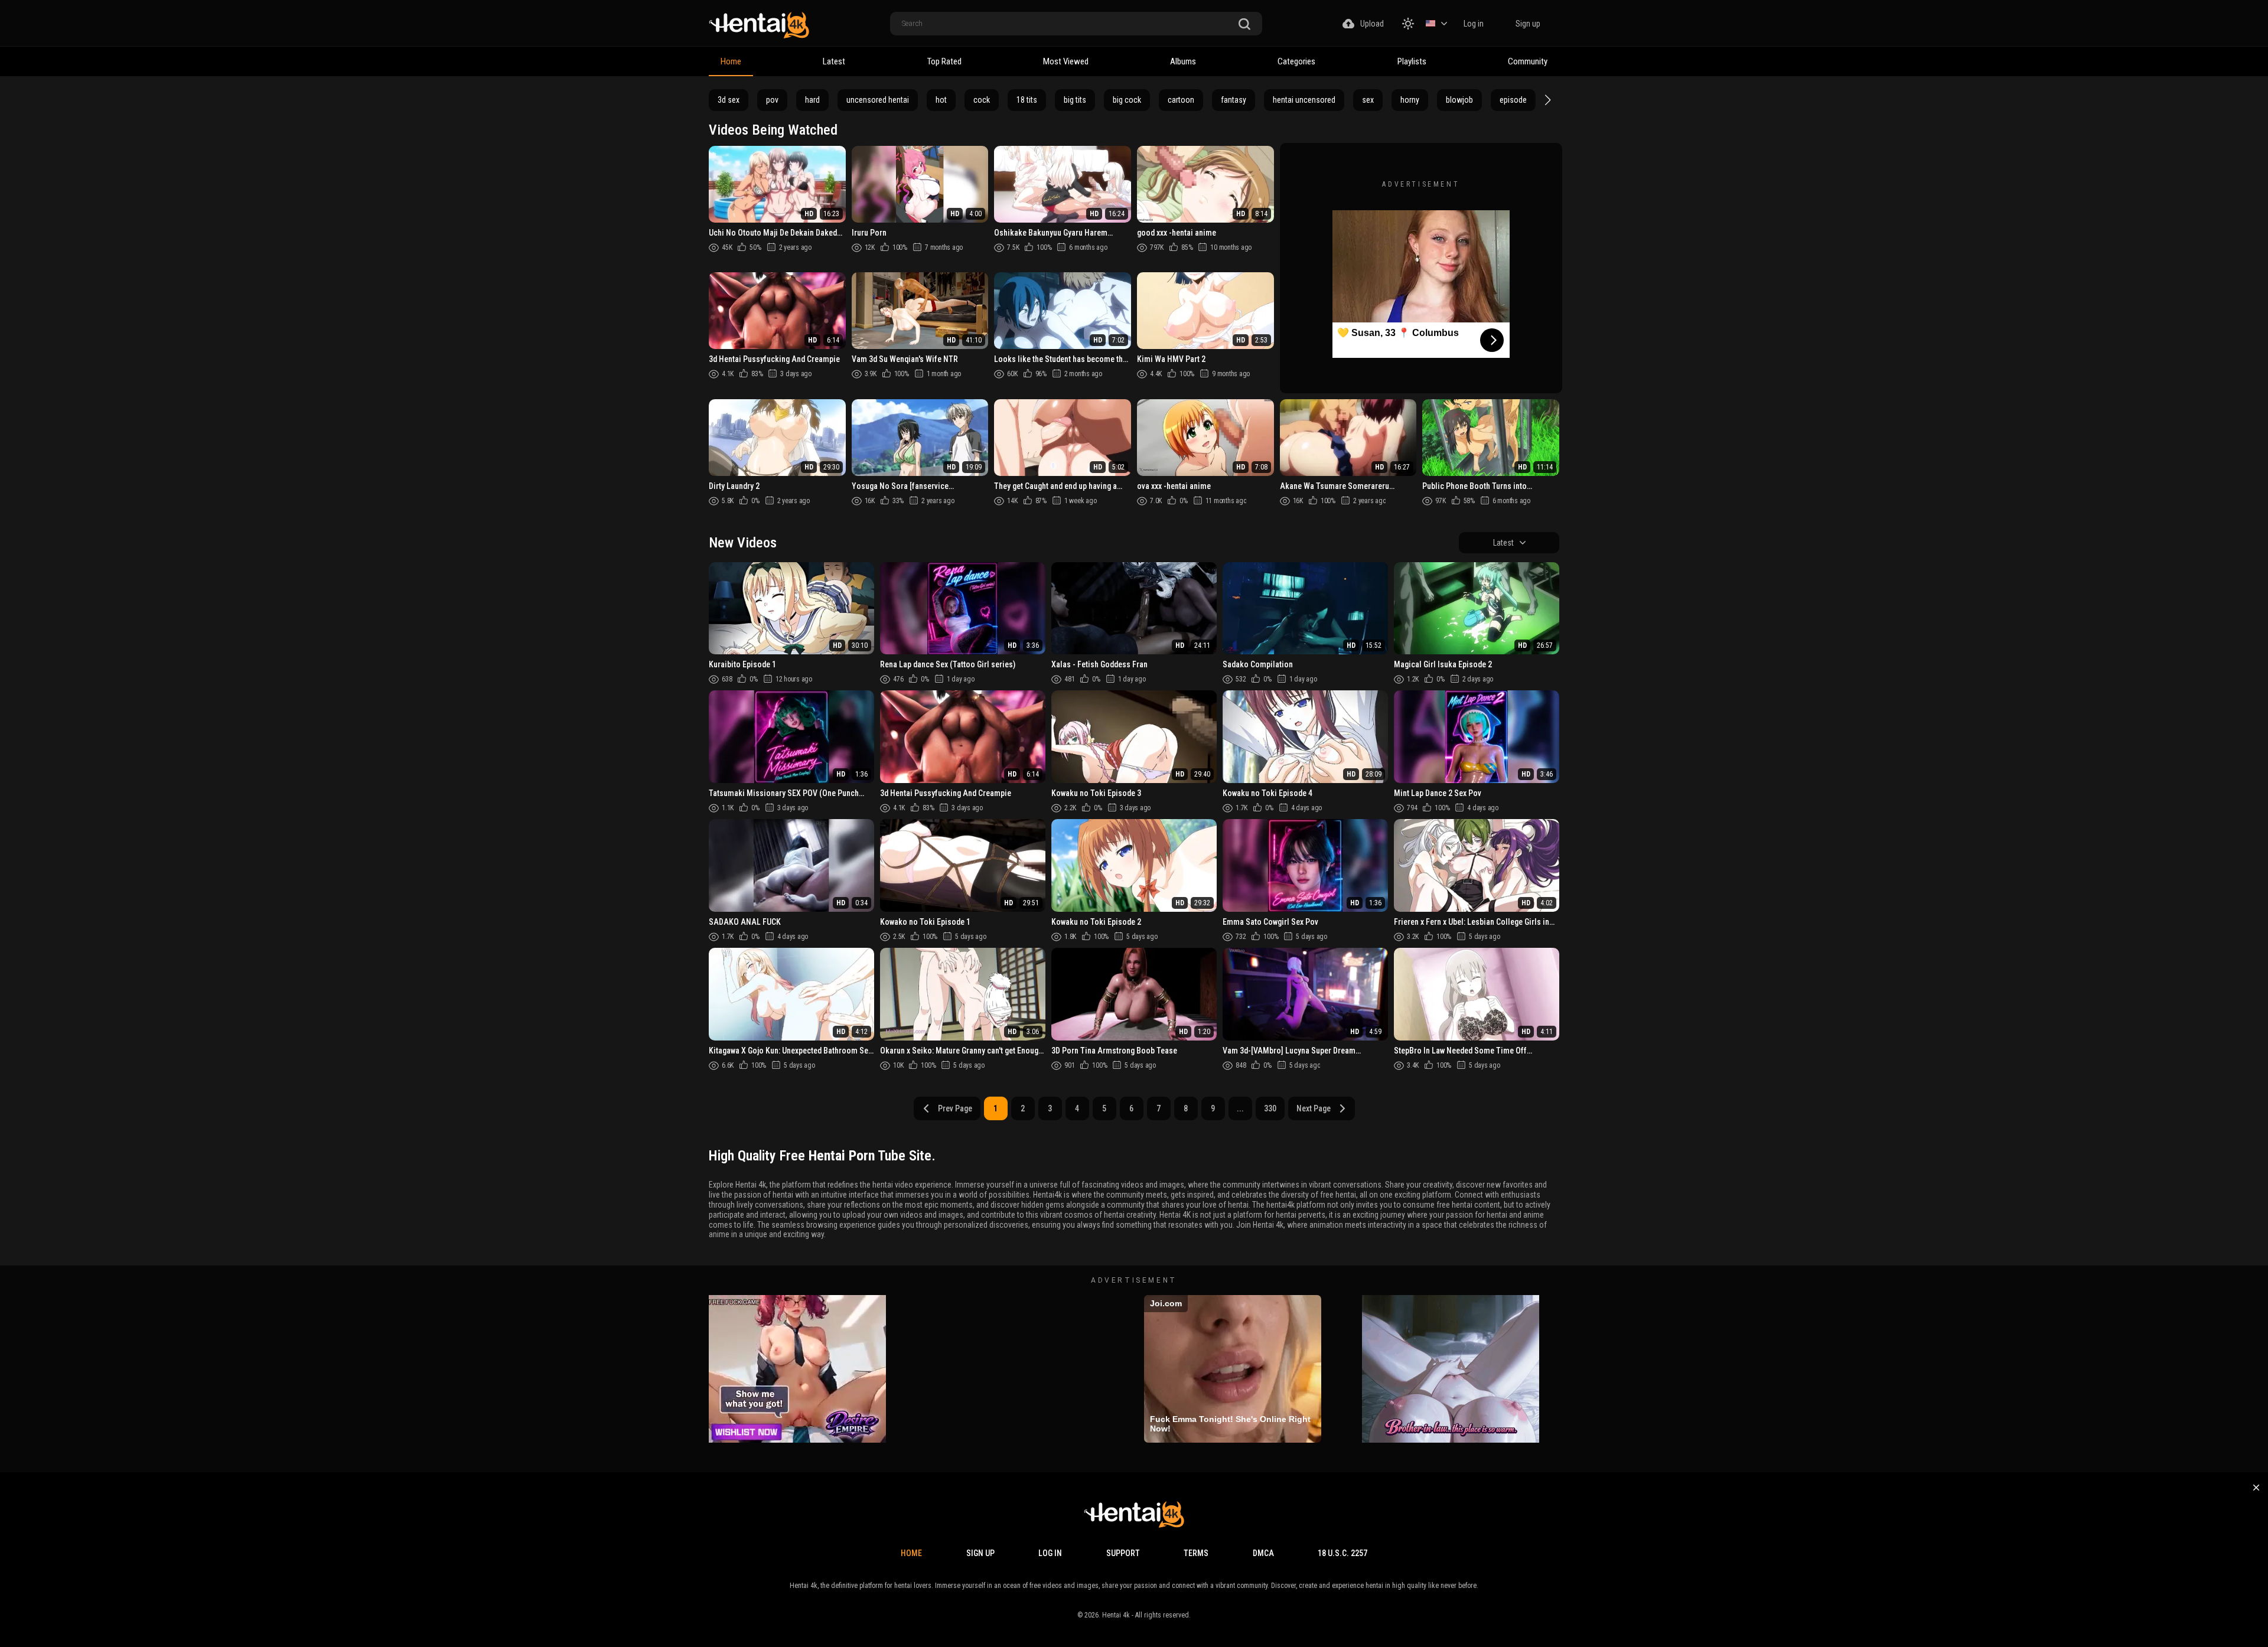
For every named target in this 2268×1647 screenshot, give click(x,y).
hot (941, 100)
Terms (1196, 1553)
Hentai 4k (1116, 1615)
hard (812, 100)
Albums (1183, 61)
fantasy (1234, 100)
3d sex (729, 100)
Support (1123, 1553)
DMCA (1263, 1553)
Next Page (1314, 1108)
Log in (1474, 24)
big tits (1075, 100)
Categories (1296, 61)
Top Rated (944, 61)
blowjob (1459, 100)
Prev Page (955, 1108)
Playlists (1412, 61)
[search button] (1244, 25)
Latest (834, 61)
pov (772, 100)
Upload (1372, 24)
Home (731, 61)
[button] (1546, 100)
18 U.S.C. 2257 (1342, 1553)
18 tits (1027, 100)
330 (1270, 1108)
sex (1368, 100)
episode (1513, 100)
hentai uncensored (1304, 100)
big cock (1127, 100)
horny (1410, 100)
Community (1528, 61)
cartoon (1181, 100)
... (1240, 1108)
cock (982, 100)
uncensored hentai (878, 100)
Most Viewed (1066, 61)
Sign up (1528, 24)
